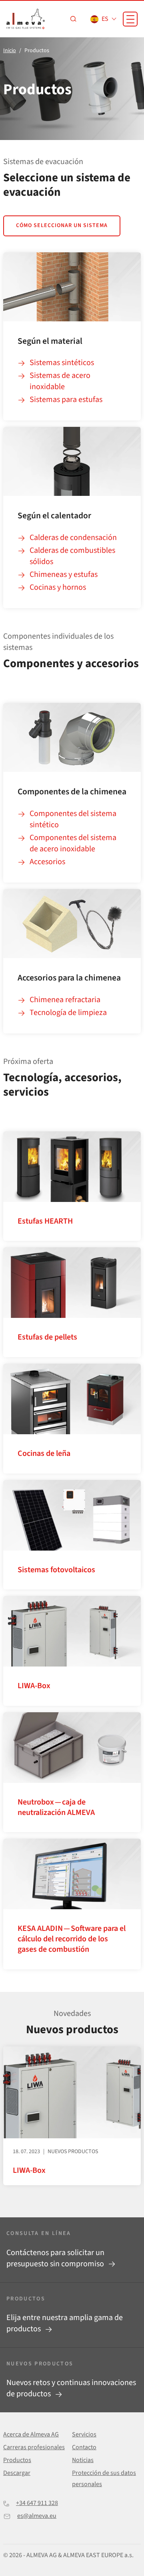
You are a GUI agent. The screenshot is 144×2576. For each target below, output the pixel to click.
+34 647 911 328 (37, 2503)
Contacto (84, 2447)
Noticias (83, 2460)
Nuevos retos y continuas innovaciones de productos (71, 2388)
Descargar (17, 2473)
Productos (17, 2460)
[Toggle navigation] (130, 19)
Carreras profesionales (34, 2447)
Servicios (84, 2434)
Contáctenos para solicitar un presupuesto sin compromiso (56, 2258)
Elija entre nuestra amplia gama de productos (65, 2323)
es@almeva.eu (37, 2516)
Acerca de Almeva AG (31, 2434)
